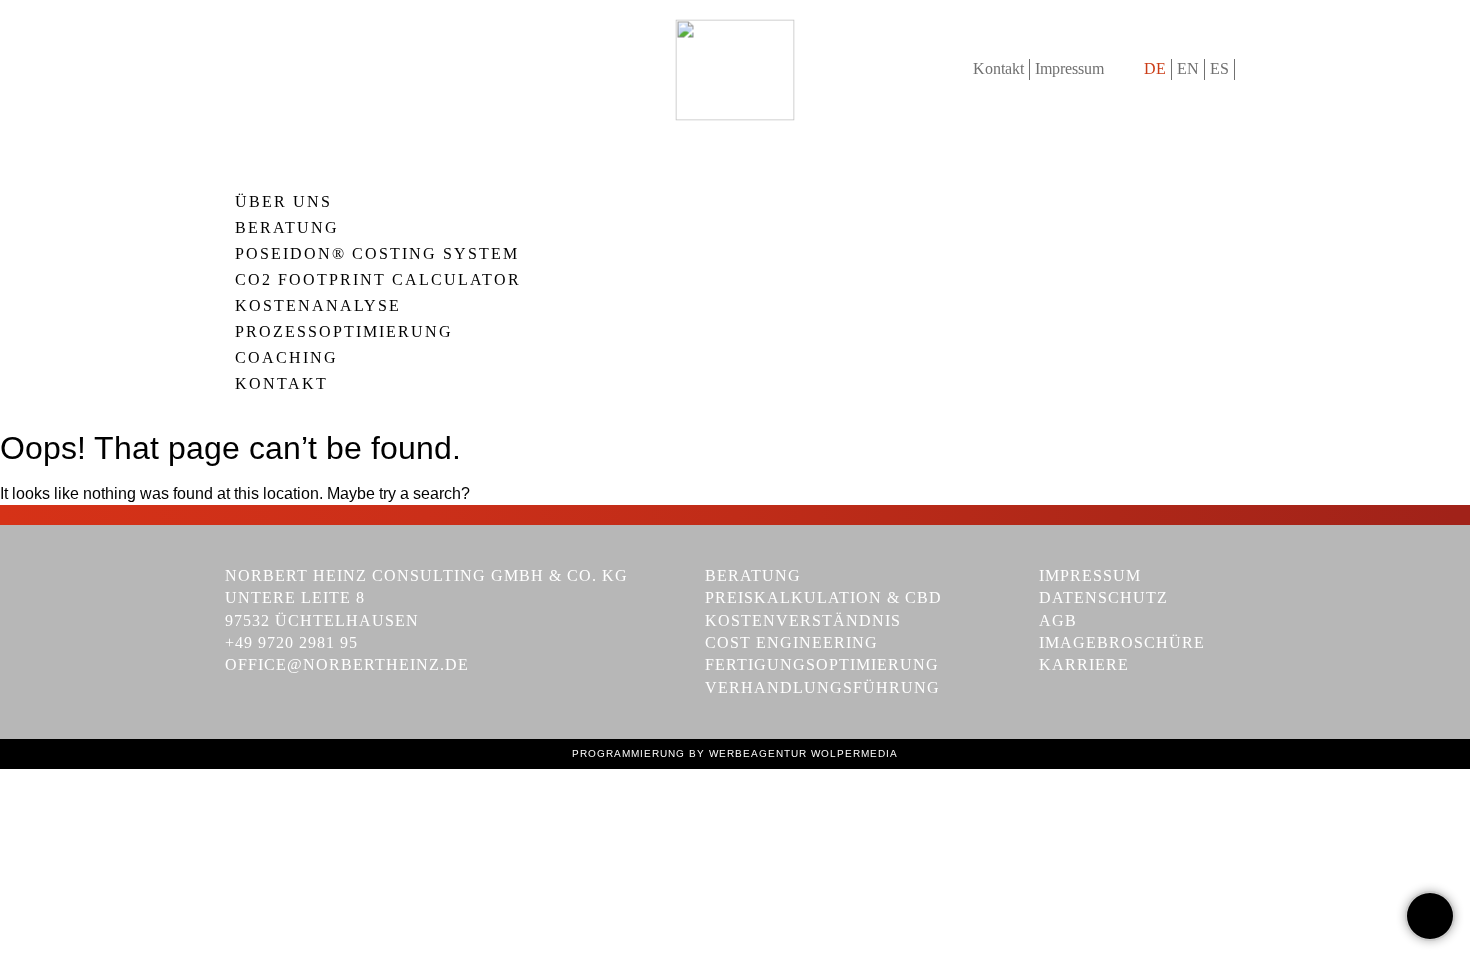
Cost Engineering (791, 642)
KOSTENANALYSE (318, 306)
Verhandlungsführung (822, 687)
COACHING (286, 358)
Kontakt (998, 68)
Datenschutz (1103, 597)
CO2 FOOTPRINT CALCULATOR (378, 280)
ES (1219, 68)
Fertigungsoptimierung (822, 664)
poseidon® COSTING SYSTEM (377, 254)
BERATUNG (287, 228)
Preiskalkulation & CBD (823, 597)
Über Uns (283, 202)
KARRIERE (1084, 664)
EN (1188, 68)
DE (1155, 68)
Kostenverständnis (803, 620)
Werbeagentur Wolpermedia (803, 753)
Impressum (1069, 68)
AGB (1058, 620)
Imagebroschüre (1122, 642)
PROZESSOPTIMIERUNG (344, 332)
